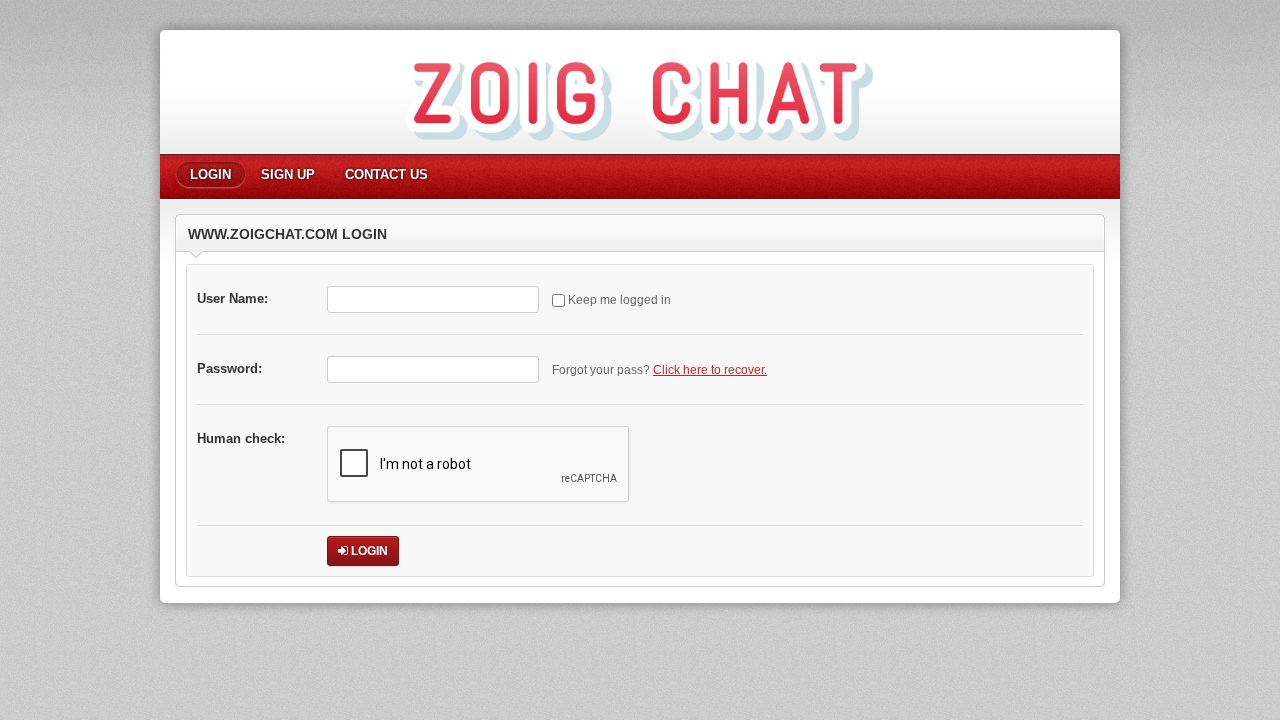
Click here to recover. (710, 370)
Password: (229, 368)
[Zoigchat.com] (640, 151)
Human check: (241, 438)
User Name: (232, 298)
